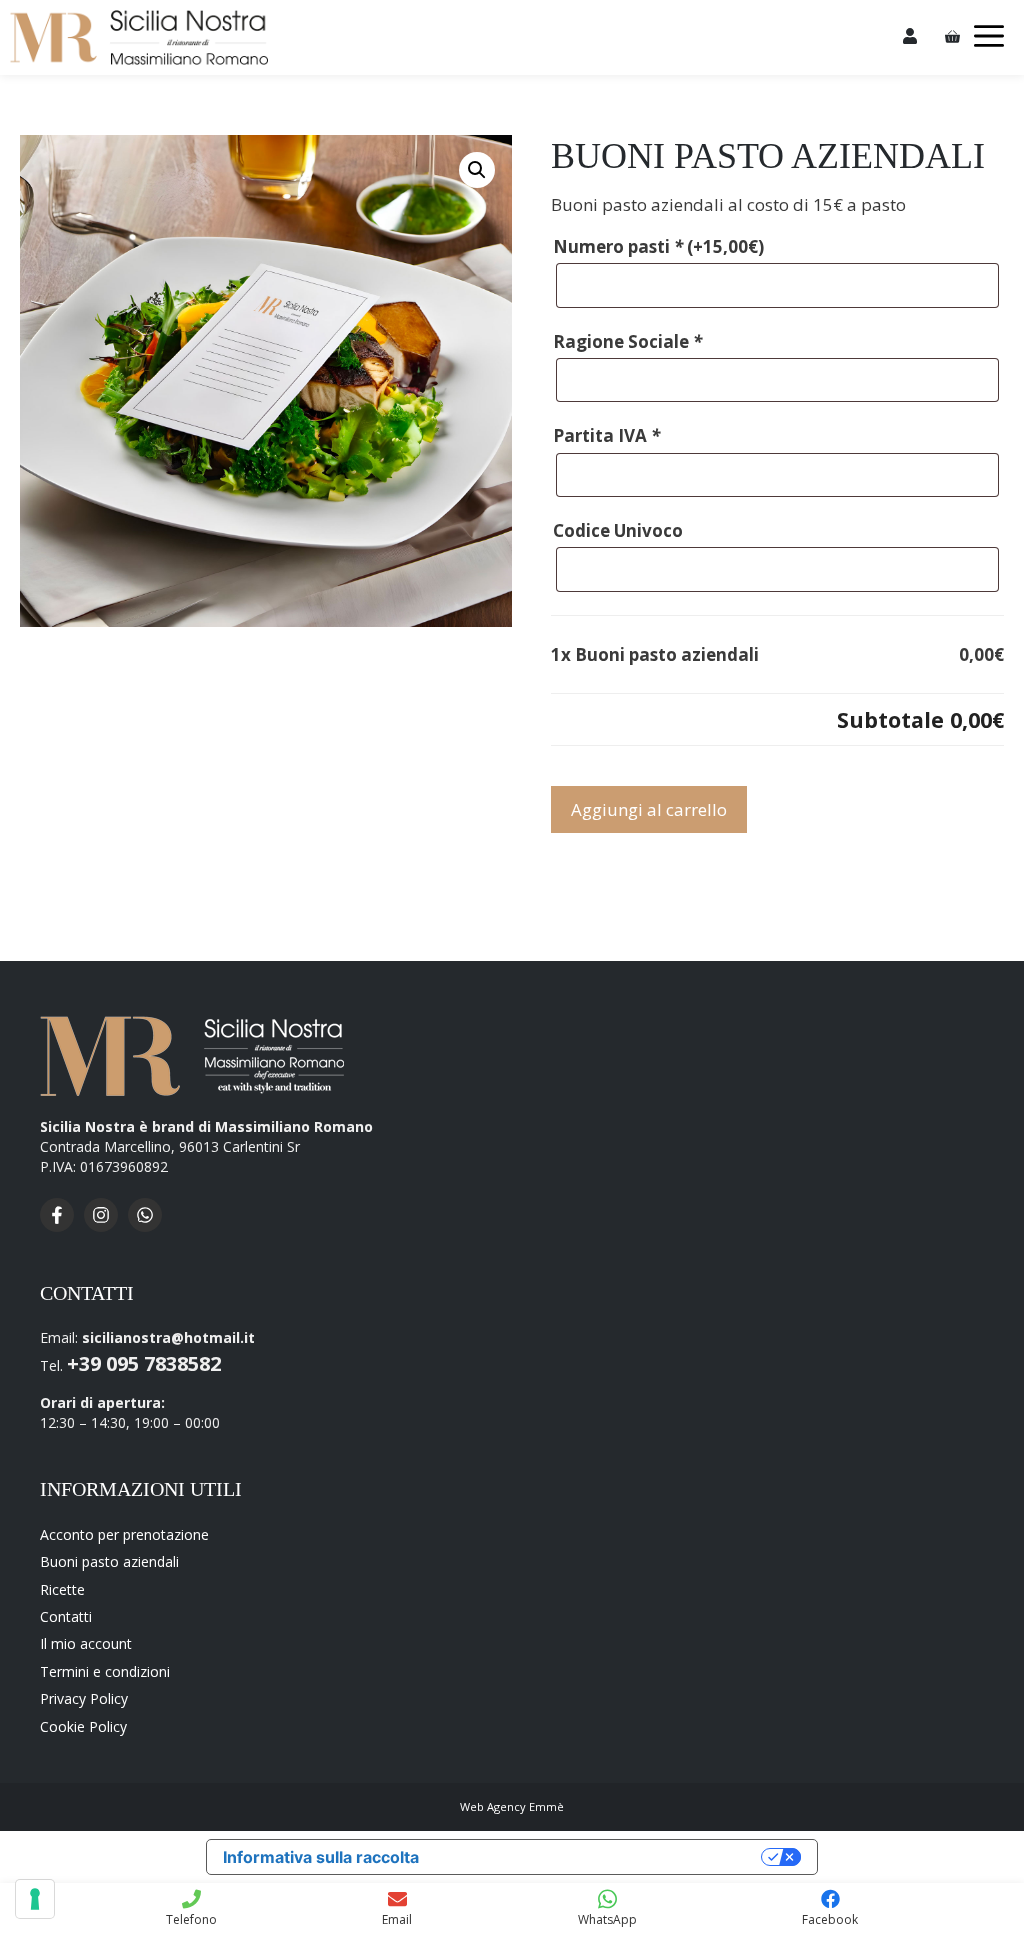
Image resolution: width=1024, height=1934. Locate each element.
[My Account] (910, 37)
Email (397, 1919)
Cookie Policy (83, 1726)
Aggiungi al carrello (649, 809)
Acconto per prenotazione (124, 1534)
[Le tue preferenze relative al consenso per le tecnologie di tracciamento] (35, 1899)
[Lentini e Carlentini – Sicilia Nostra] (139, 37)
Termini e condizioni (105, 1671)
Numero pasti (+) (658, 246)
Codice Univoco (618, 530)
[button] (477, 170)
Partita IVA (606, 435)
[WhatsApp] (150, 1226)
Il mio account (86, 1643)
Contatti (66, 1616)
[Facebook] (62, 1226)
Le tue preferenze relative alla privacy (600, 1857)
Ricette (62, 1589)
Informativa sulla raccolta (321, 1857)
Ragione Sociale (627, 341)
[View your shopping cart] (952, 37)
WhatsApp (607, 1919)
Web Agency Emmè (512, 1806)
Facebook (830, 1919)
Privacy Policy (84, 1698)
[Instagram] (106, 1226)
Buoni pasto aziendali (109, 1561)
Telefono (191, 1919)
